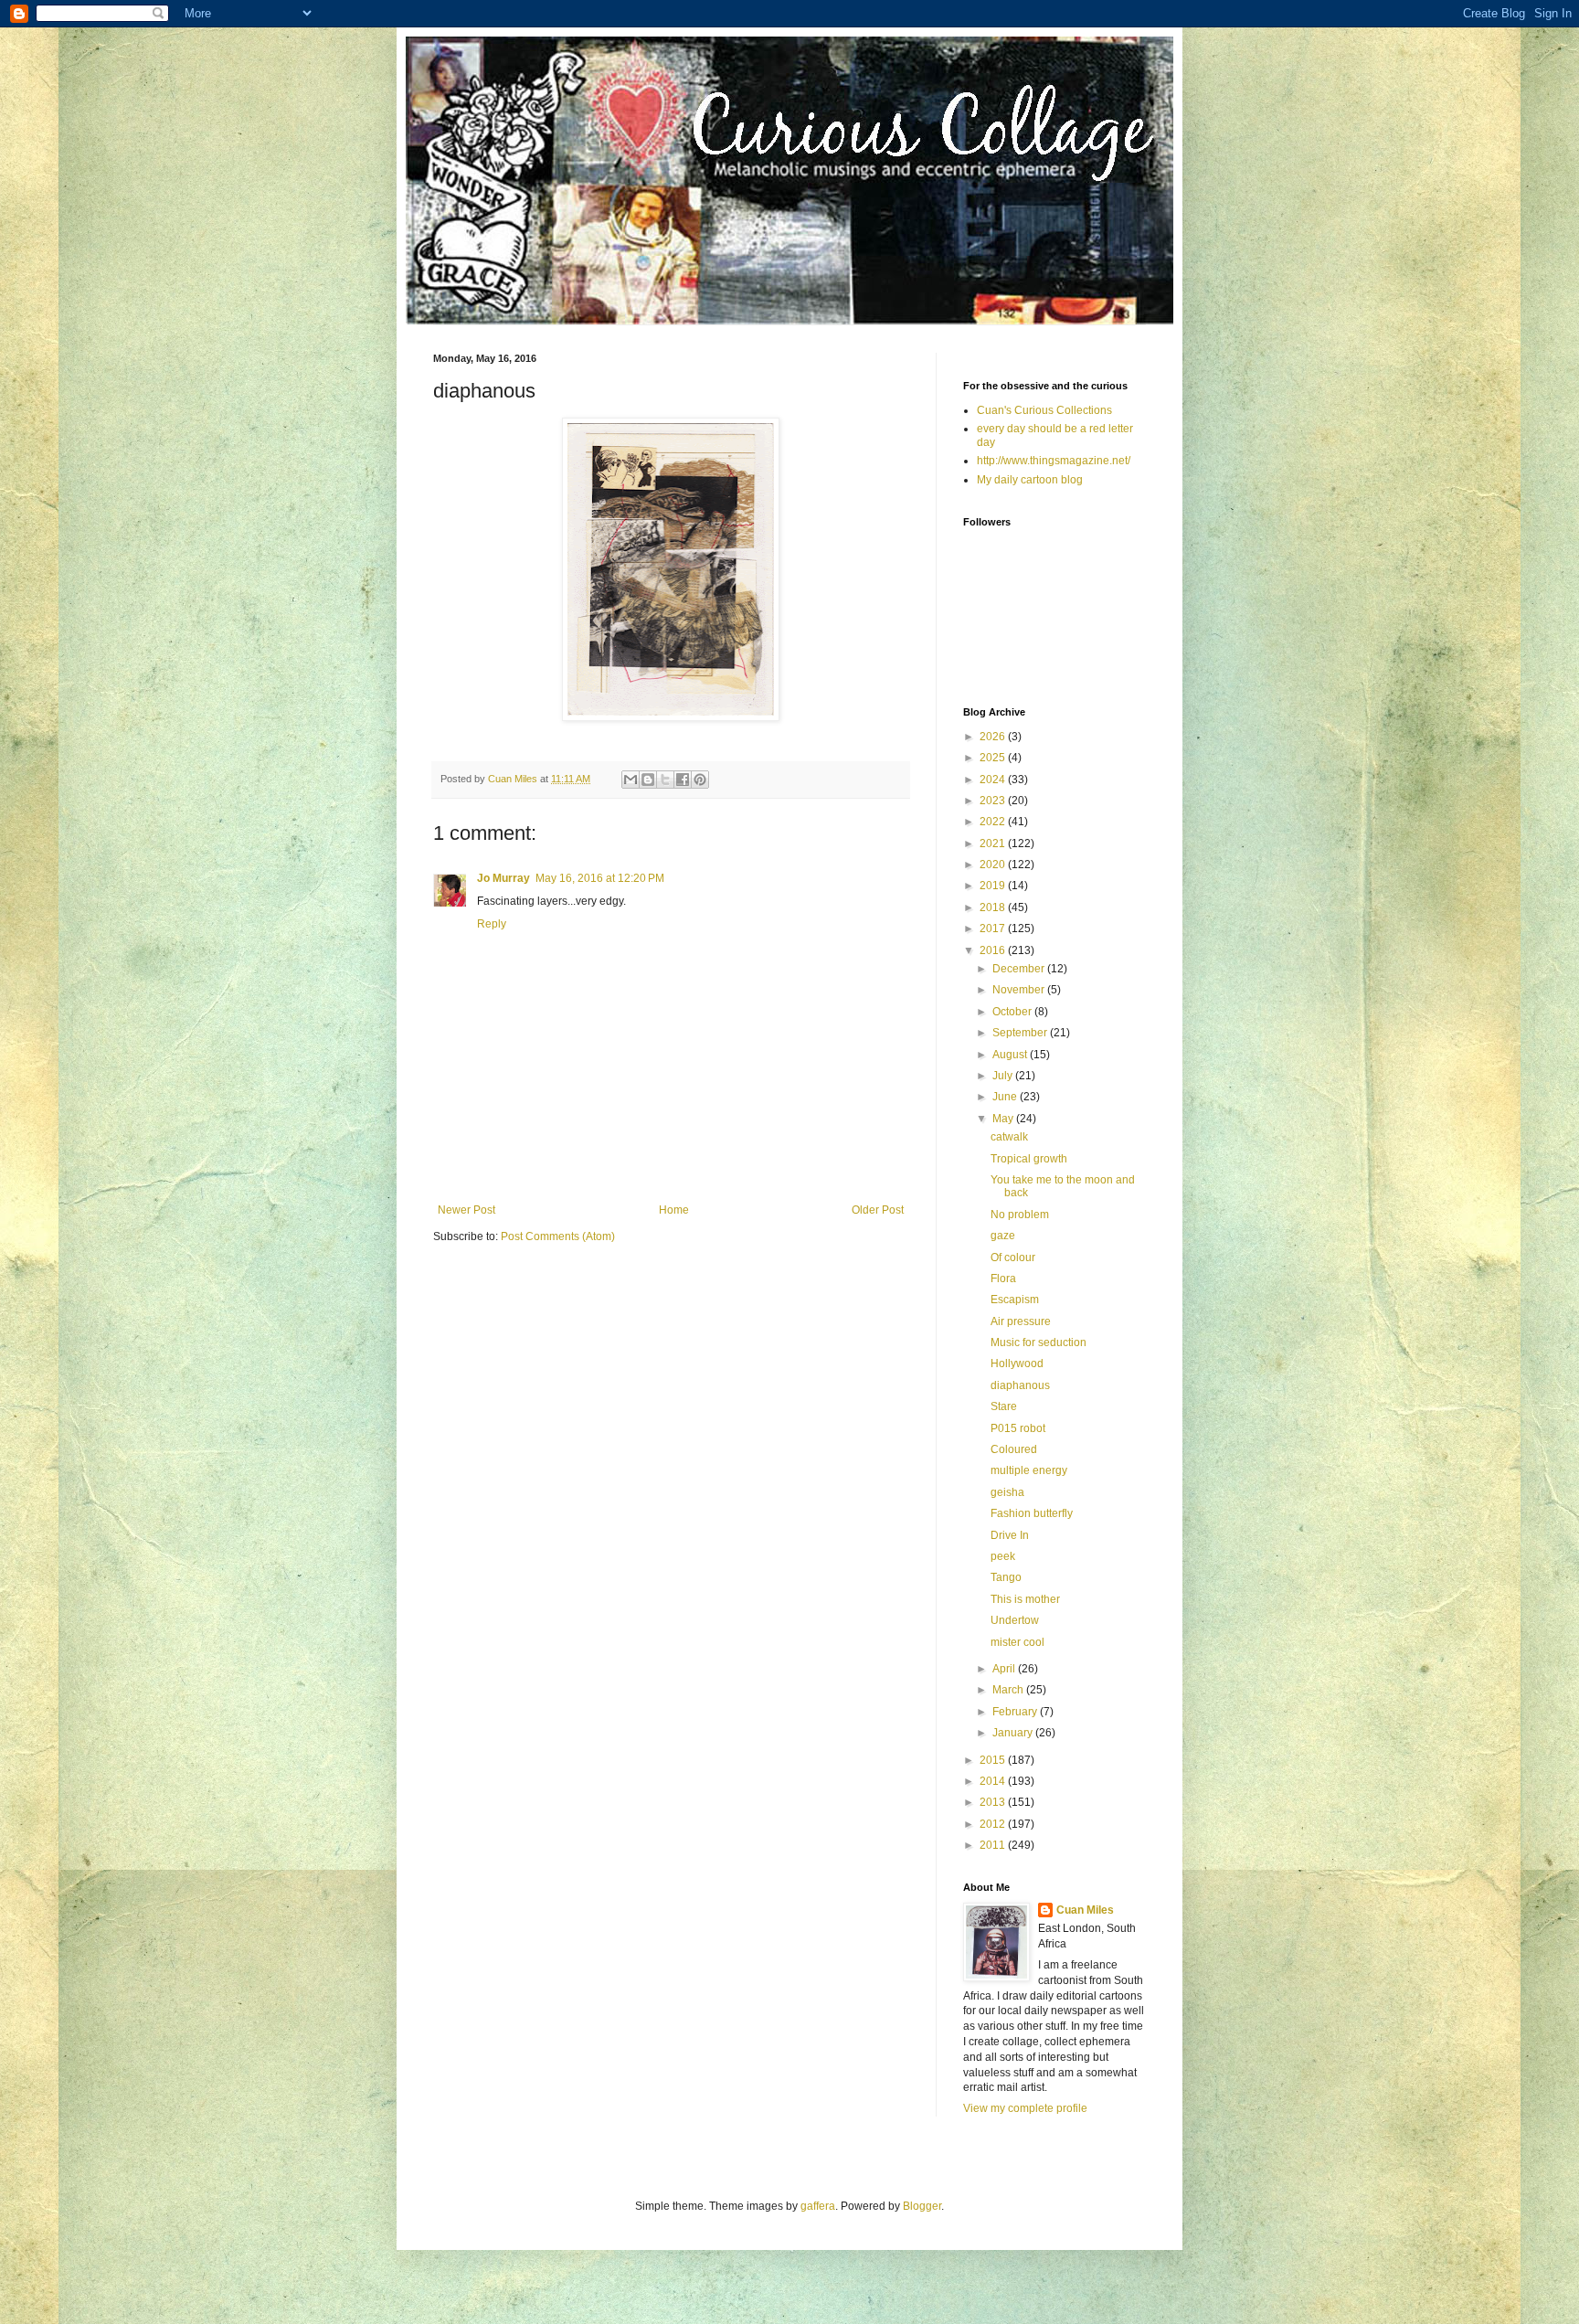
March (1009, 1690)
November (1020, 990)
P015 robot (1018, 1428)
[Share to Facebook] (683, 780)
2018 (994, 907)
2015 (994, 1760)
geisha (1007, 1492)
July (1004, 1076)
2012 (994, 1824)
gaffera (818, 2206)
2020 (994, 865)
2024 (994, 780)
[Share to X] (665, 780)
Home (674, 1210)
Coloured (1014, 1449)
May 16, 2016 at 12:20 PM (600, 878)
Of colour (1013, 1258)
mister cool (1017, 1642)
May (1004, 1119)
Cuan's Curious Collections (1044, 410)
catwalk (1009, 1137)
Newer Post (466, 1210)
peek (1003, 1556)
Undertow (1015, 1620)
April (1005, 1669)
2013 (994, 1802)
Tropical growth (1029, 1159)
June (1006, 1097)
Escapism (1015, 1300)
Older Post (878, 1210)
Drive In (1010, 1535)
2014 (994, 1781)
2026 (994, 737)
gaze (1003, 1236)
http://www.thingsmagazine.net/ (1054, 461)
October (1013, 1012)
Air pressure (1021, 1321)
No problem (1020, 1215)
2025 (994, 758)
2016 (994, 950)
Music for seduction (1039, 1342)
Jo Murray (503, 878)
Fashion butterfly (1032, 1513)
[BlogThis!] (648, 780)
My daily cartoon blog (1030, 480)
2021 (994, 844)
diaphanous (1020, 1385)
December (1020, 969)
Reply (492, 924)
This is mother (1025, 1599)
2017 (994, 929)
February (1016, 1712)
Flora (1003, 1279)
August (1011, 1055)
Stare (1004, 1406)
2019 (994, 886)
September (1021, 1033)
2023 (994, 801)
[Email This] (631, 780)
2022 (994, 822)
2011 (994, 1845)
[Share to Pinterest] (700, 780)
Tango (1006, 1577)
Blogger (922, 2206)
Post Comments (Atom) (558, 1236)
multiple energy (1029, 1470)
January (1014, 1733)
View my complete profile (1025, 2108)
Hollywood (1017, 1364)
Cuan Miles (1085, 1910)
